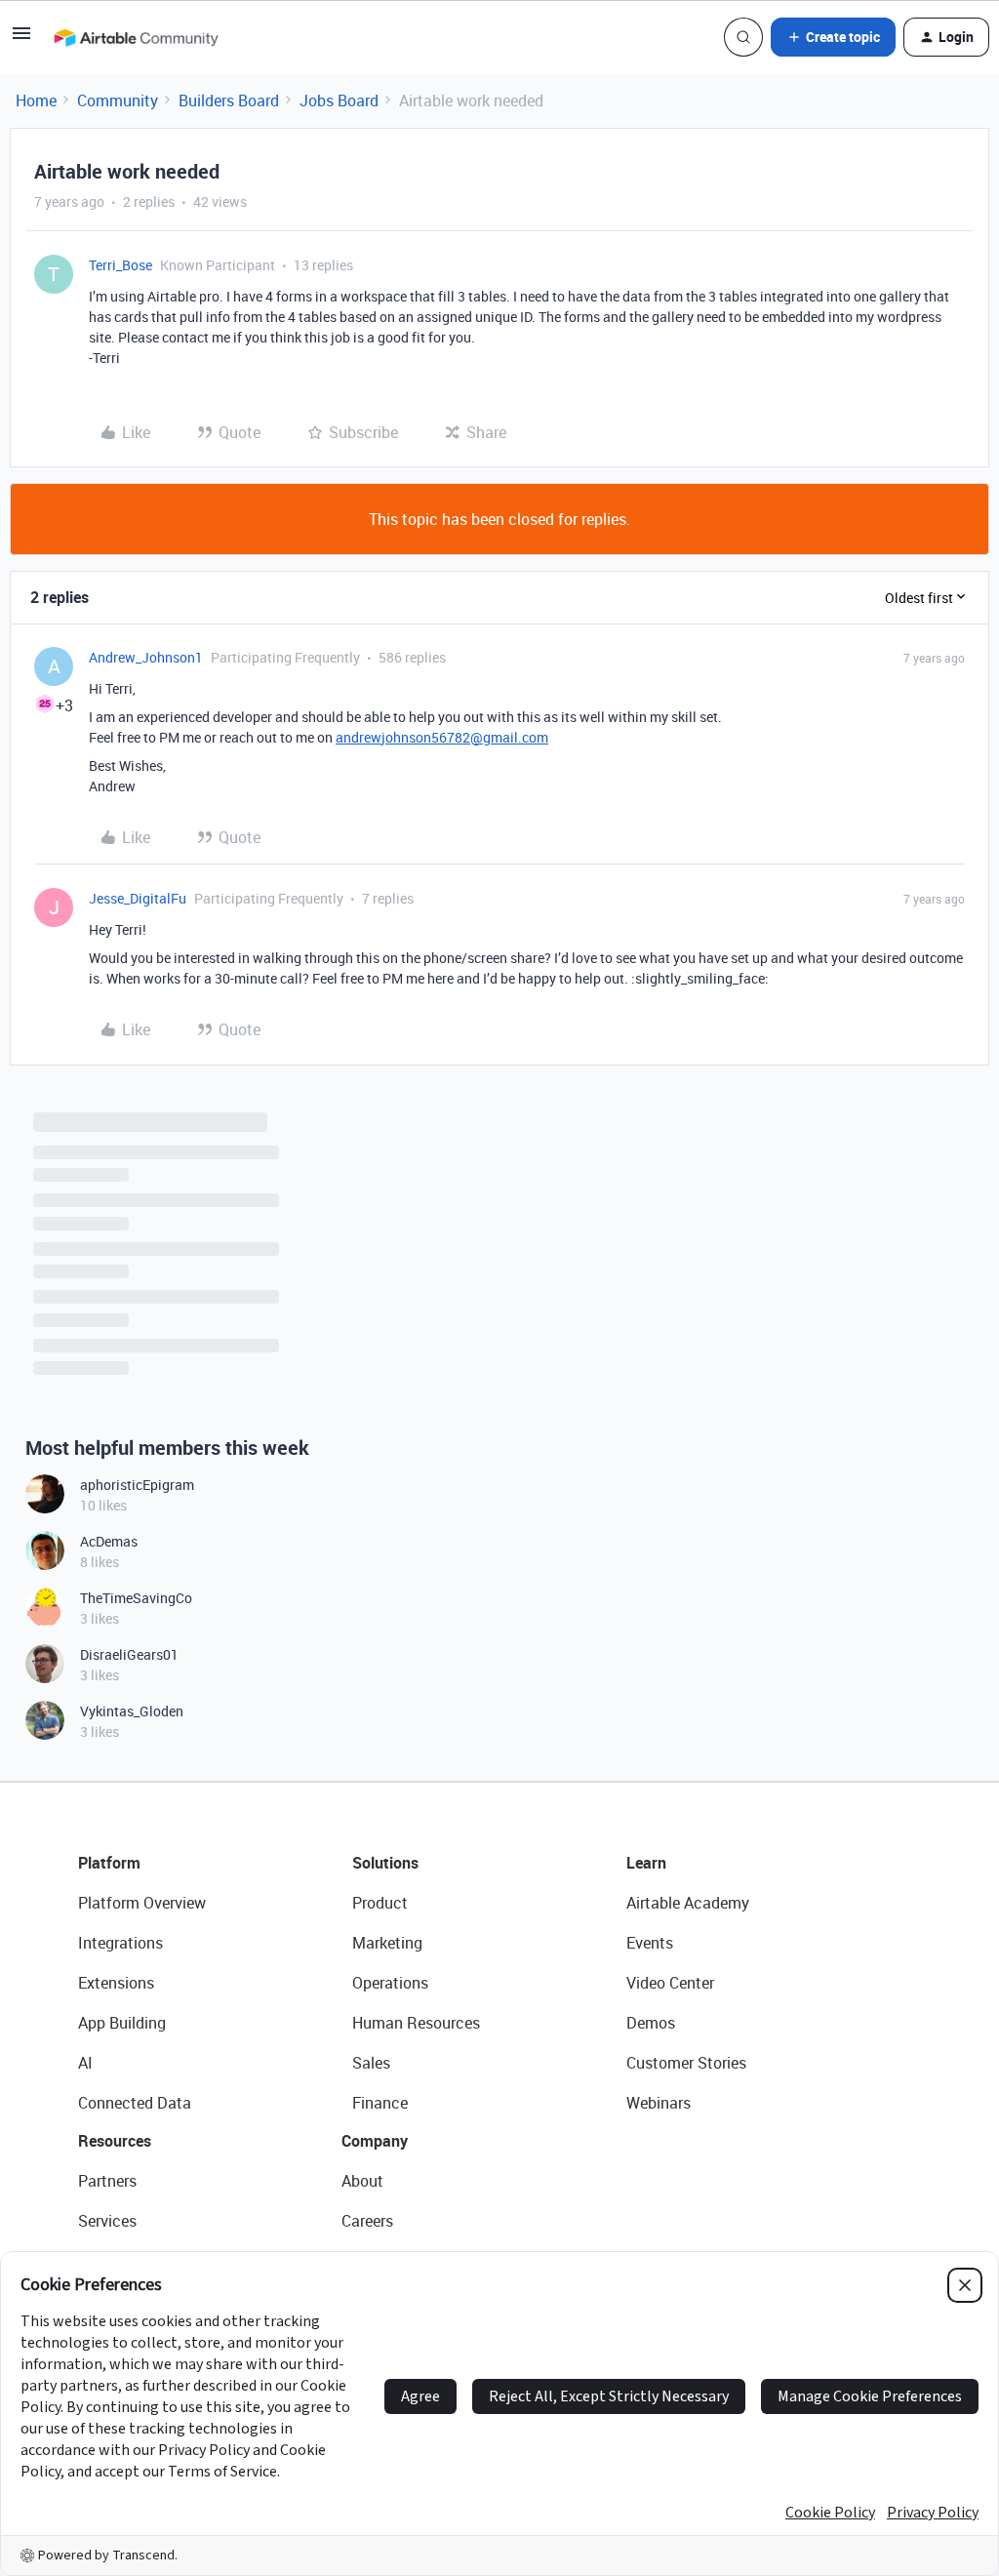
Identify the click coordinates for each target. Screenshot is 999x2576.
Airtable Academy (688, 1903)
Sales (371, 2063)
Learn (646, 1863)
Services (107, 2221)
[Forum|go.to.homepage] (136, 37)
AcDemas (109, 1541)
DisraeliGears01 (129, 1654)
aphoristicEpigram (137, 1485)
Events (650, 1943)
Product (380, 1903)
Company (375, 2141)
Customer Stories (686, 2063)
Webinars (659, 2103)
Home (36, 101)
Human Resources (416, 2023)
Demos (651, 2023)
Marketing (387, 1943)
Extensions (116, 1983)
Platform (109, 1863)
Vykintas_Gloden (132, 1711)
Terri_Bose (120, 265)
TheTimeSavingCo (136, 1598)
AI (85, 2063)
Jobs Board (339, 101)
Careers (367, 2221)
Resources (115, 2141)
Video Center (670, 1983)
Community (118, 101)
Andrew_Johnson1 (146, 657)
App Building (122, 2023)
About (362, 2181)
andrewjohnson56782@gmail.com (442, 737)
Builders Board (229, 101)
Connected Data (135, 2103)
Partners (107, 2181)
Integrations (120, 1943)
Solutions (385, 1863)
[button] (21, 39)
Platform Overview (142, 1903)
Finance (380, 2103)
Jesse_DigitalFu (138, 898)
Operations (390, 1983)
